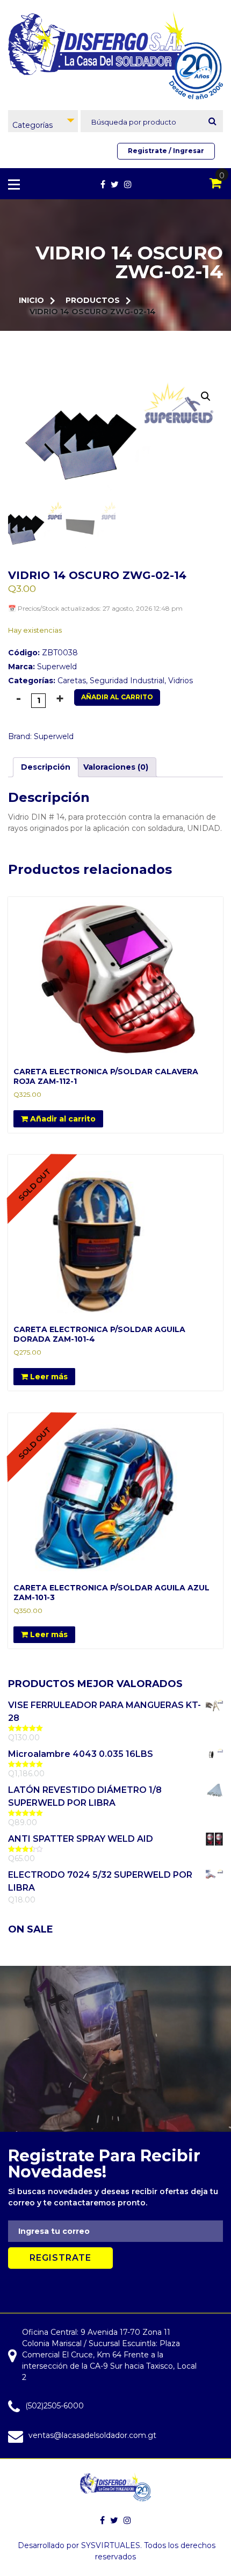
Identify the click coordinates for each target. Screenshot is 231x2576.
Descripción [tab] (46, 767)
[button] (206, 396)
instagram (128, 184)
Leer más (48, 1377)
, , (100, 681)
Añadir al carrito (117, 697)
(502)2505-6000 (55, 2406)
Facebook (103, 184)
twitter (115, 184)
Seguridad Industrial (127, 681)
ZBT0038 (43, 653)
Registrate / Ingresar (166, 151)
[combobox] (43, 121)
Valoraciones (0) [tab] (116, 767)
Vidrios (181, 681)
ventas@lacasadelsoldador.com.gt (92, 2435)
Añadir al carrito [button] (62, 1119)
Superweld (57, 667)
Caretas (72, 681)
